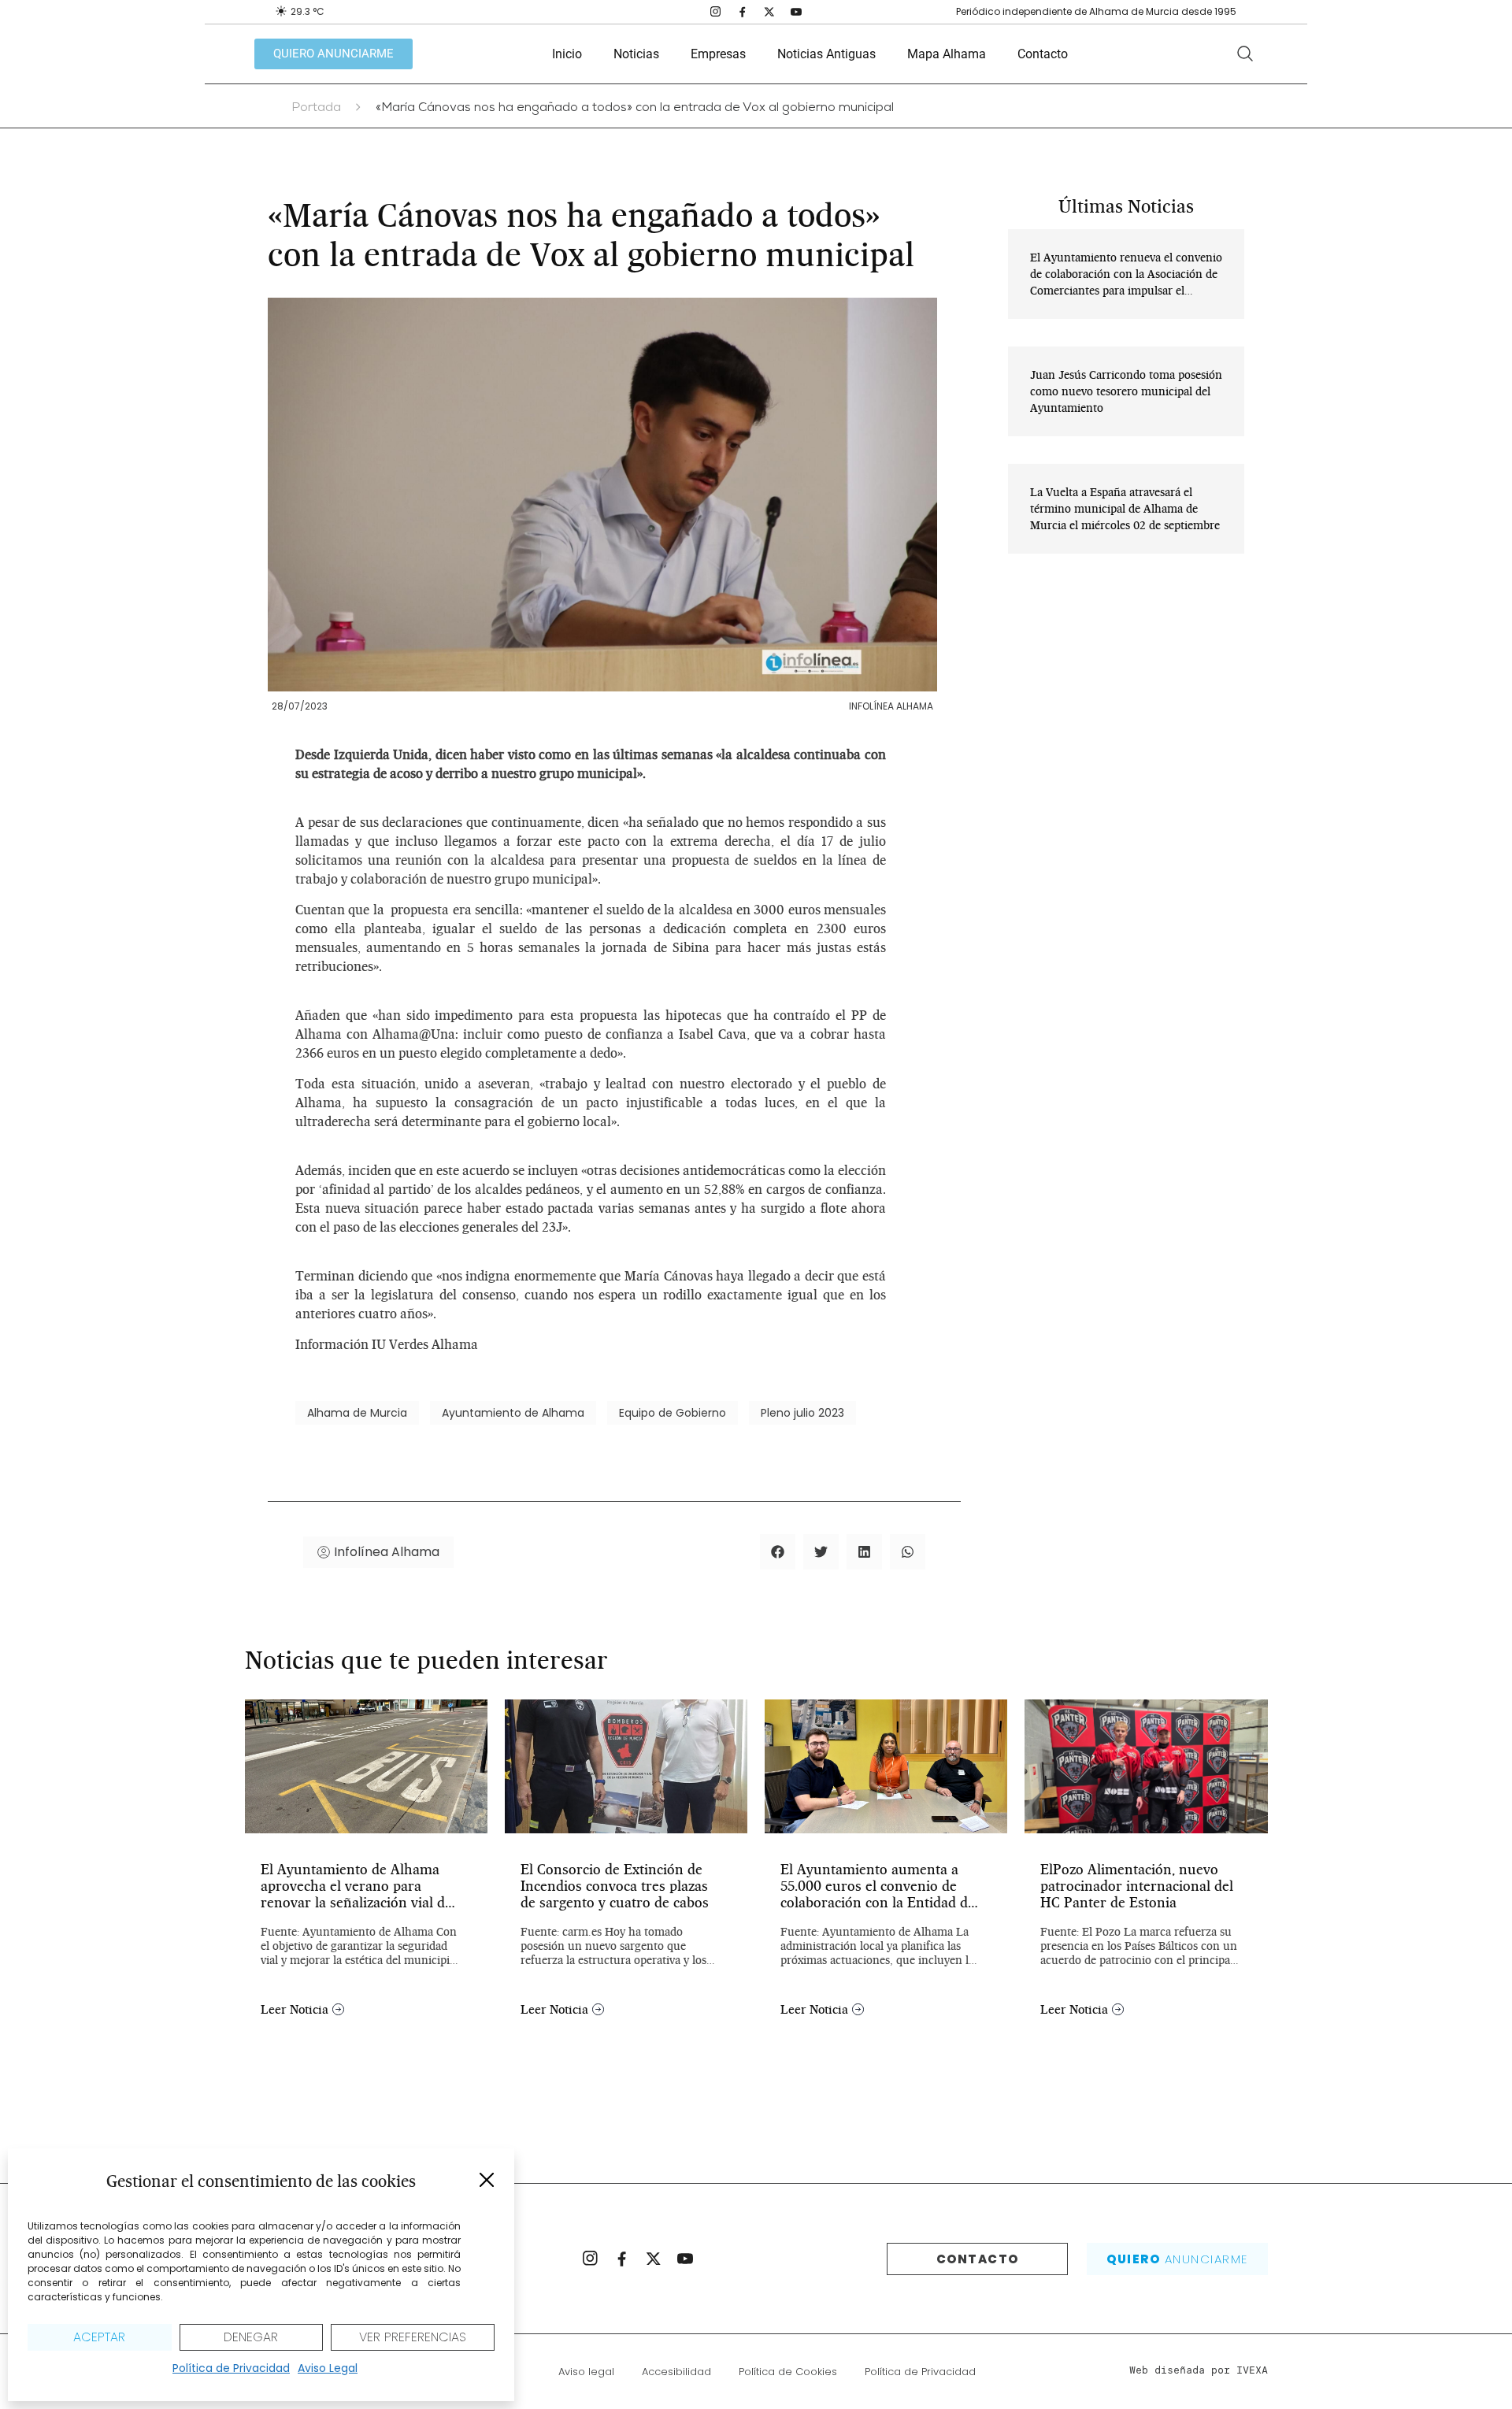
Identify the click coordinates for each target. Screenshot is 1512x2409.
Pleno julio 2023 (802, 1413)
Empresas (718, 54)
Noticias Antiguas (826, 54)
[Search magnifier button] (1245, 54)
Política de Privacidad (231, 2368)
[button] (487, 2180)
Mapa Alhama (947, 54)
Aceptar (99, 2337)
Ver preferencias (413, 2337)
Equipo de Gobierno (673, 1413)
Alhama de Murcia (357, 1413)
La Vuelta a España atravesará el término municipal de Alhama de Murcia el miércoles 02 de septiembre (1125, 509)
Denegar (251, 2337)
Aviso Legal (328, 2368)
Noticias (636, 54)
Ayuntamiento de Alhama (513, 1413)
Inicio (567, 54)
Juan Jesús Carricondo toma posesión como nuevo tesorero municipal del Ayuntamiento (1126, 391)
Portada (316, 109)
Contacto (1043, 54)
